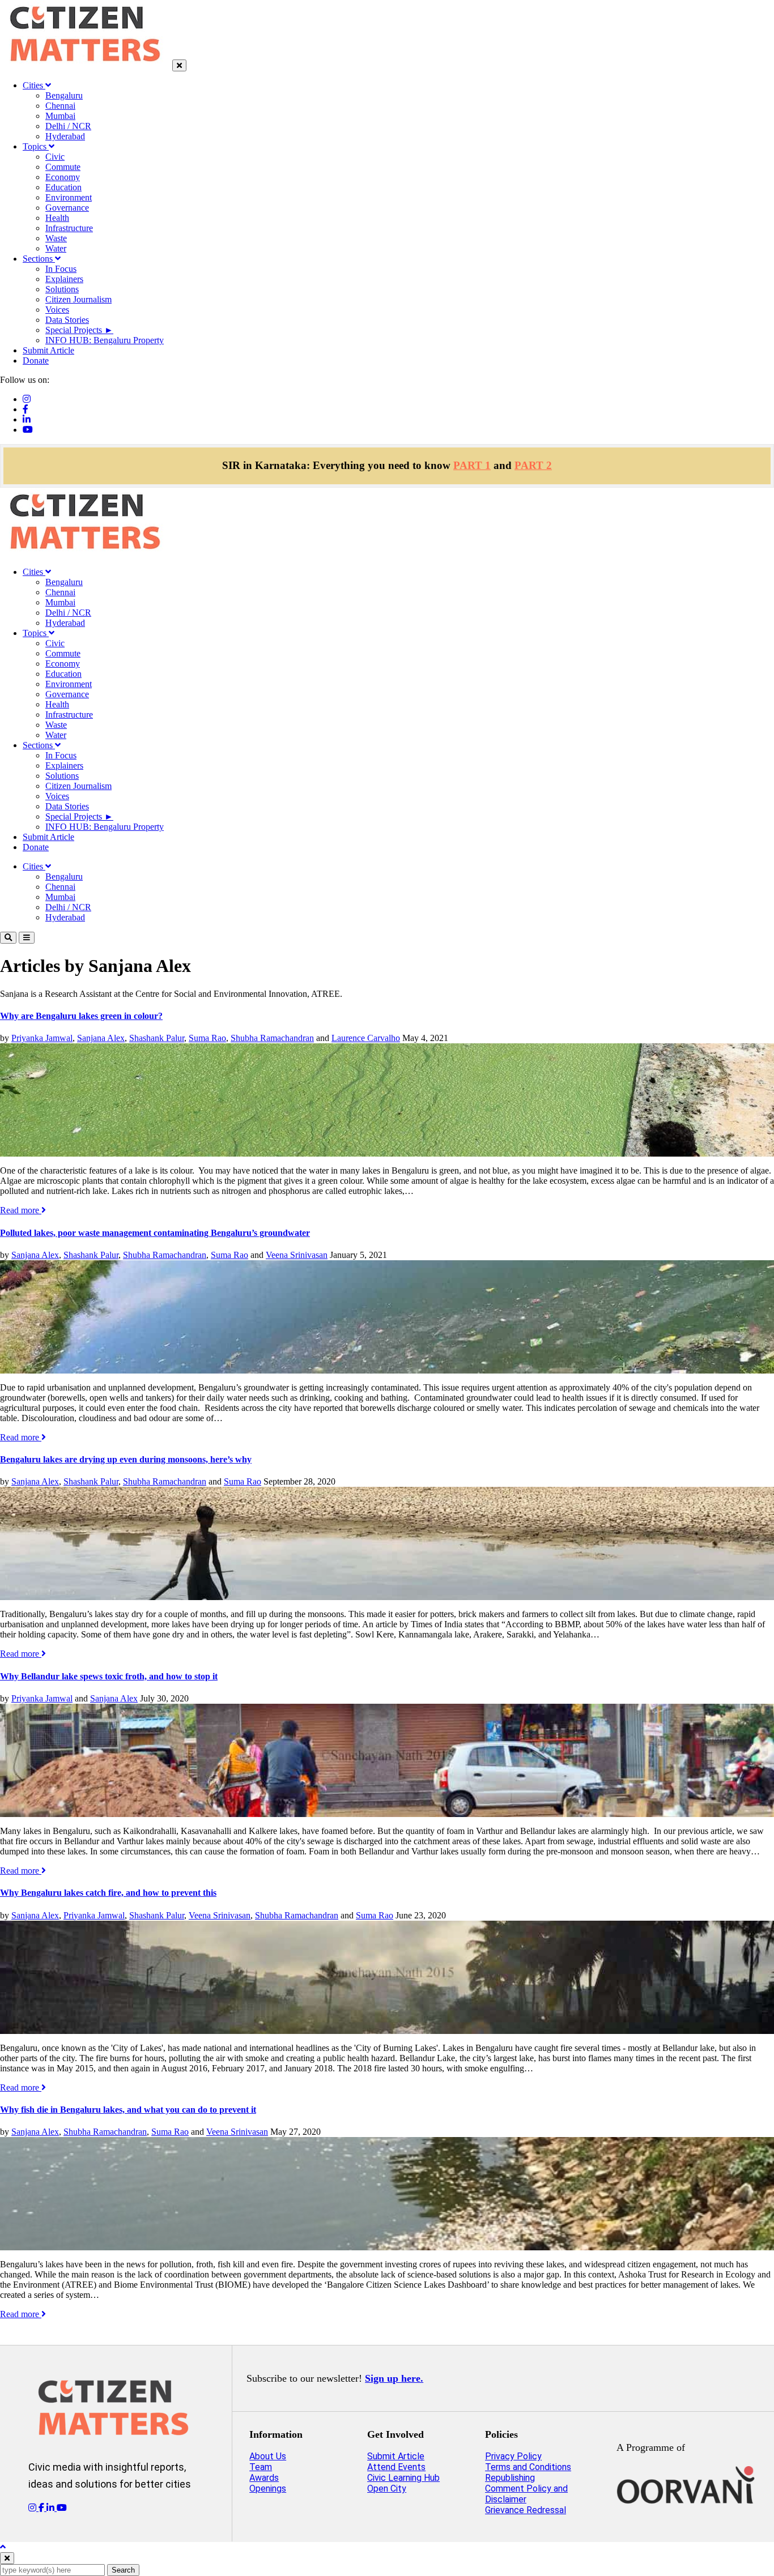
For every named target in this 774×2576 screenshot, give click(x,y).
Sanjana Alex (101, 1038)
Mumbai (60, 116)
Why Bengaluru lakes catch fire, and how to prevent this (108, 1893)
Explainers (64, 279)
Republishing (510, 2478)
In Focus (61, 269)
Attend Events (396, 2467)
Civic (55, 157)
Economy (63, 177)
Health (57, 218)
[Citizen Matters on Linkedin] (52, 2508)
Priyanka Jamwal (42, 1038)
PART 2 (533, 465)
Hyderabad (65, 136)
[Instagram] (27, 399)
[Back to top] (3, 2547)
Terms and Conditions (528, 2467)
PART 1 (472, 465)
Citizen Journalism (78, 299)
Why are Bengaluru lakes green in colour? (81, 1016)
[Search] (8, 938)
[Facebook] (25, 409)
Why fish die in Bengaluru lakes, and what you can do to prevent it (128, 2110)
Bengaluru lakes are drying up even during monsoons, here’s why (126, 1459)
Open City (387, 2488)
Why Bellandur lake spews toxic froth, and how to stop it (109, 1676)
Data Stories (67, 320)
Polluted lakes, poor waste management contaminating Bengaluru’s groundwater (155, 1233)
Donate (36, 361)
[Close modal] (7, 2558)
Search (123, 2570)
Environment (69, 197)
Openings (268, 2488)
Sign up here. (394, 2378)
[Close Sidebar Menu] (179, 65)
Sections (39, 259)
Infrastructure (69, 228)
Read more (21, 1210)
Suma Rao (207, 1038)
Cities (34, 85)
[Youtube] (28, 430)
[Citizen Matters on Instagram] (33, 2508)
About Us (268, 2456)
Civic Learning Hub (403, 2478)
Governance (67, 208)
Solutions (62, 289)
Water (56, 248)
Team (261, 2467)
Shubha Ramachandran (272, 1038)
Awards (264, 2478)
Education (63, 187)
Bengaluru (64, 95)
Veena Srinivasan (297, 1255)
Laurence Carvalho (366, 1038)
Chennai (60, 106)
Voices (57, 310)
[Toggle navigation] (27, 938)
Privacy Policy (513, 2456)
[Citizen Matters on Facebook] (42, 2508)
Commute (63, 167)
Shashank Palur (157, 1038)
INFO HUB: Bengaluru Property (105, 340)
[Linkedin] (27, 419)
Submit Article (48, 350)
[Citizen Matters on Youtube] (62, 2508)
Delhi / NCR (68, 126)
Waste (56, 238)
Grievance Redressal (526, 2510)
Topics (36, 146)
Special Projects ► (79, 330)
